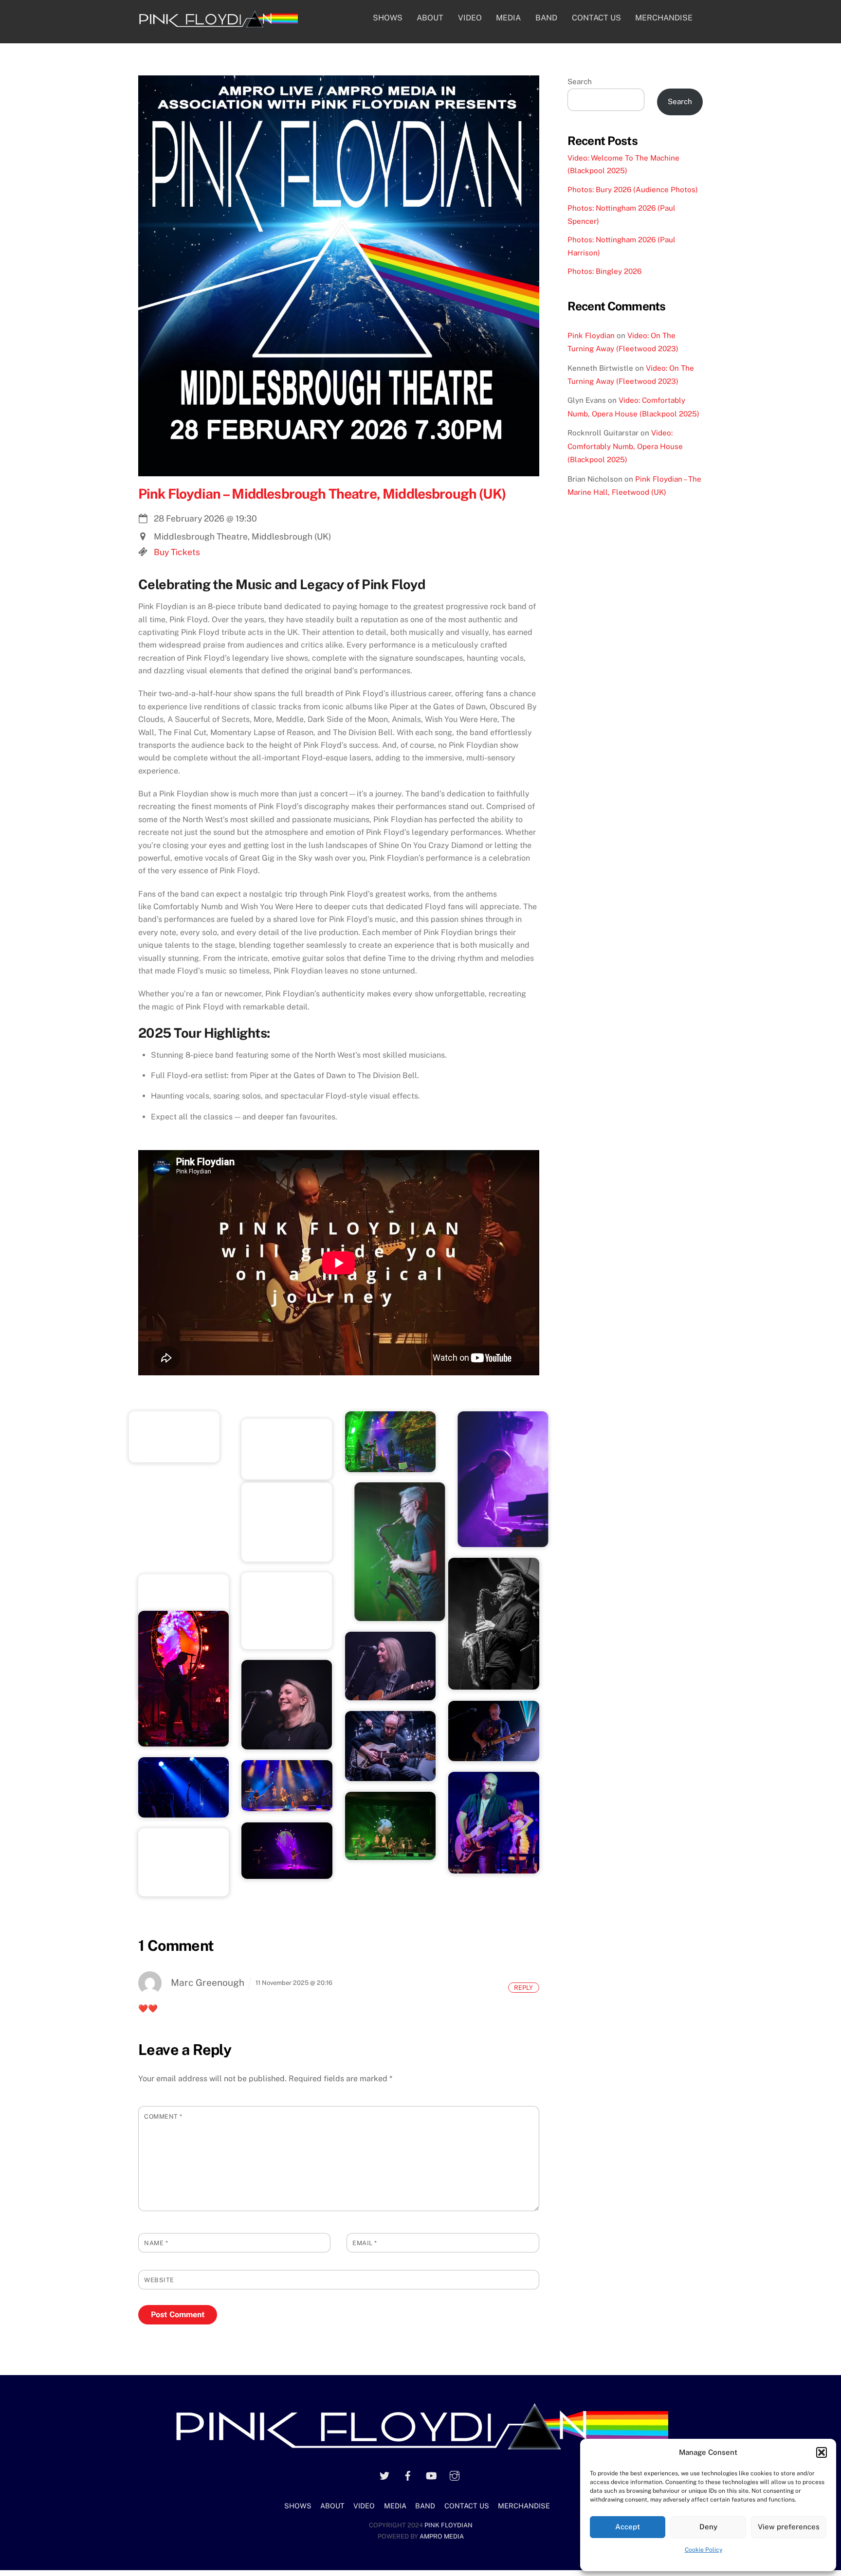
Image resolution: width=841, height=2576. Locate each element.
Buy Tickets (177, 552)
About (430, 18)
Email (365, 2243)
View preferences (789, 2527)
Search (580, 81)
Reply (523, 1988)
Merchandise (664, 18)
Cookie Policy (704, 2550)
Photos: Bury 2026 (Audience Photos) (633, 189)
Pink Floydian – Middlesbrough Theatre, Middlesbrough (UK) (322, 494)
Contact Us (596, 18)
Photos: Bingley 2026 (604, 271)
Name (156, 2243)
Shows (388, 18)
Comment (163, 2117)
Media (508, 18)
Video (470, 18)
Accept (628, 2527)
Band (546, 18)
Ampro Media (442, 2536)
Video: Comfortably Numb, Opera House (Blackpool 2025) (625, 446)
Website (159, 2280)
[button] (822, 2452)
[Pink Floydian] (218, 24)
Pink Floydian (591, 335)
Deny (708, 2527)
